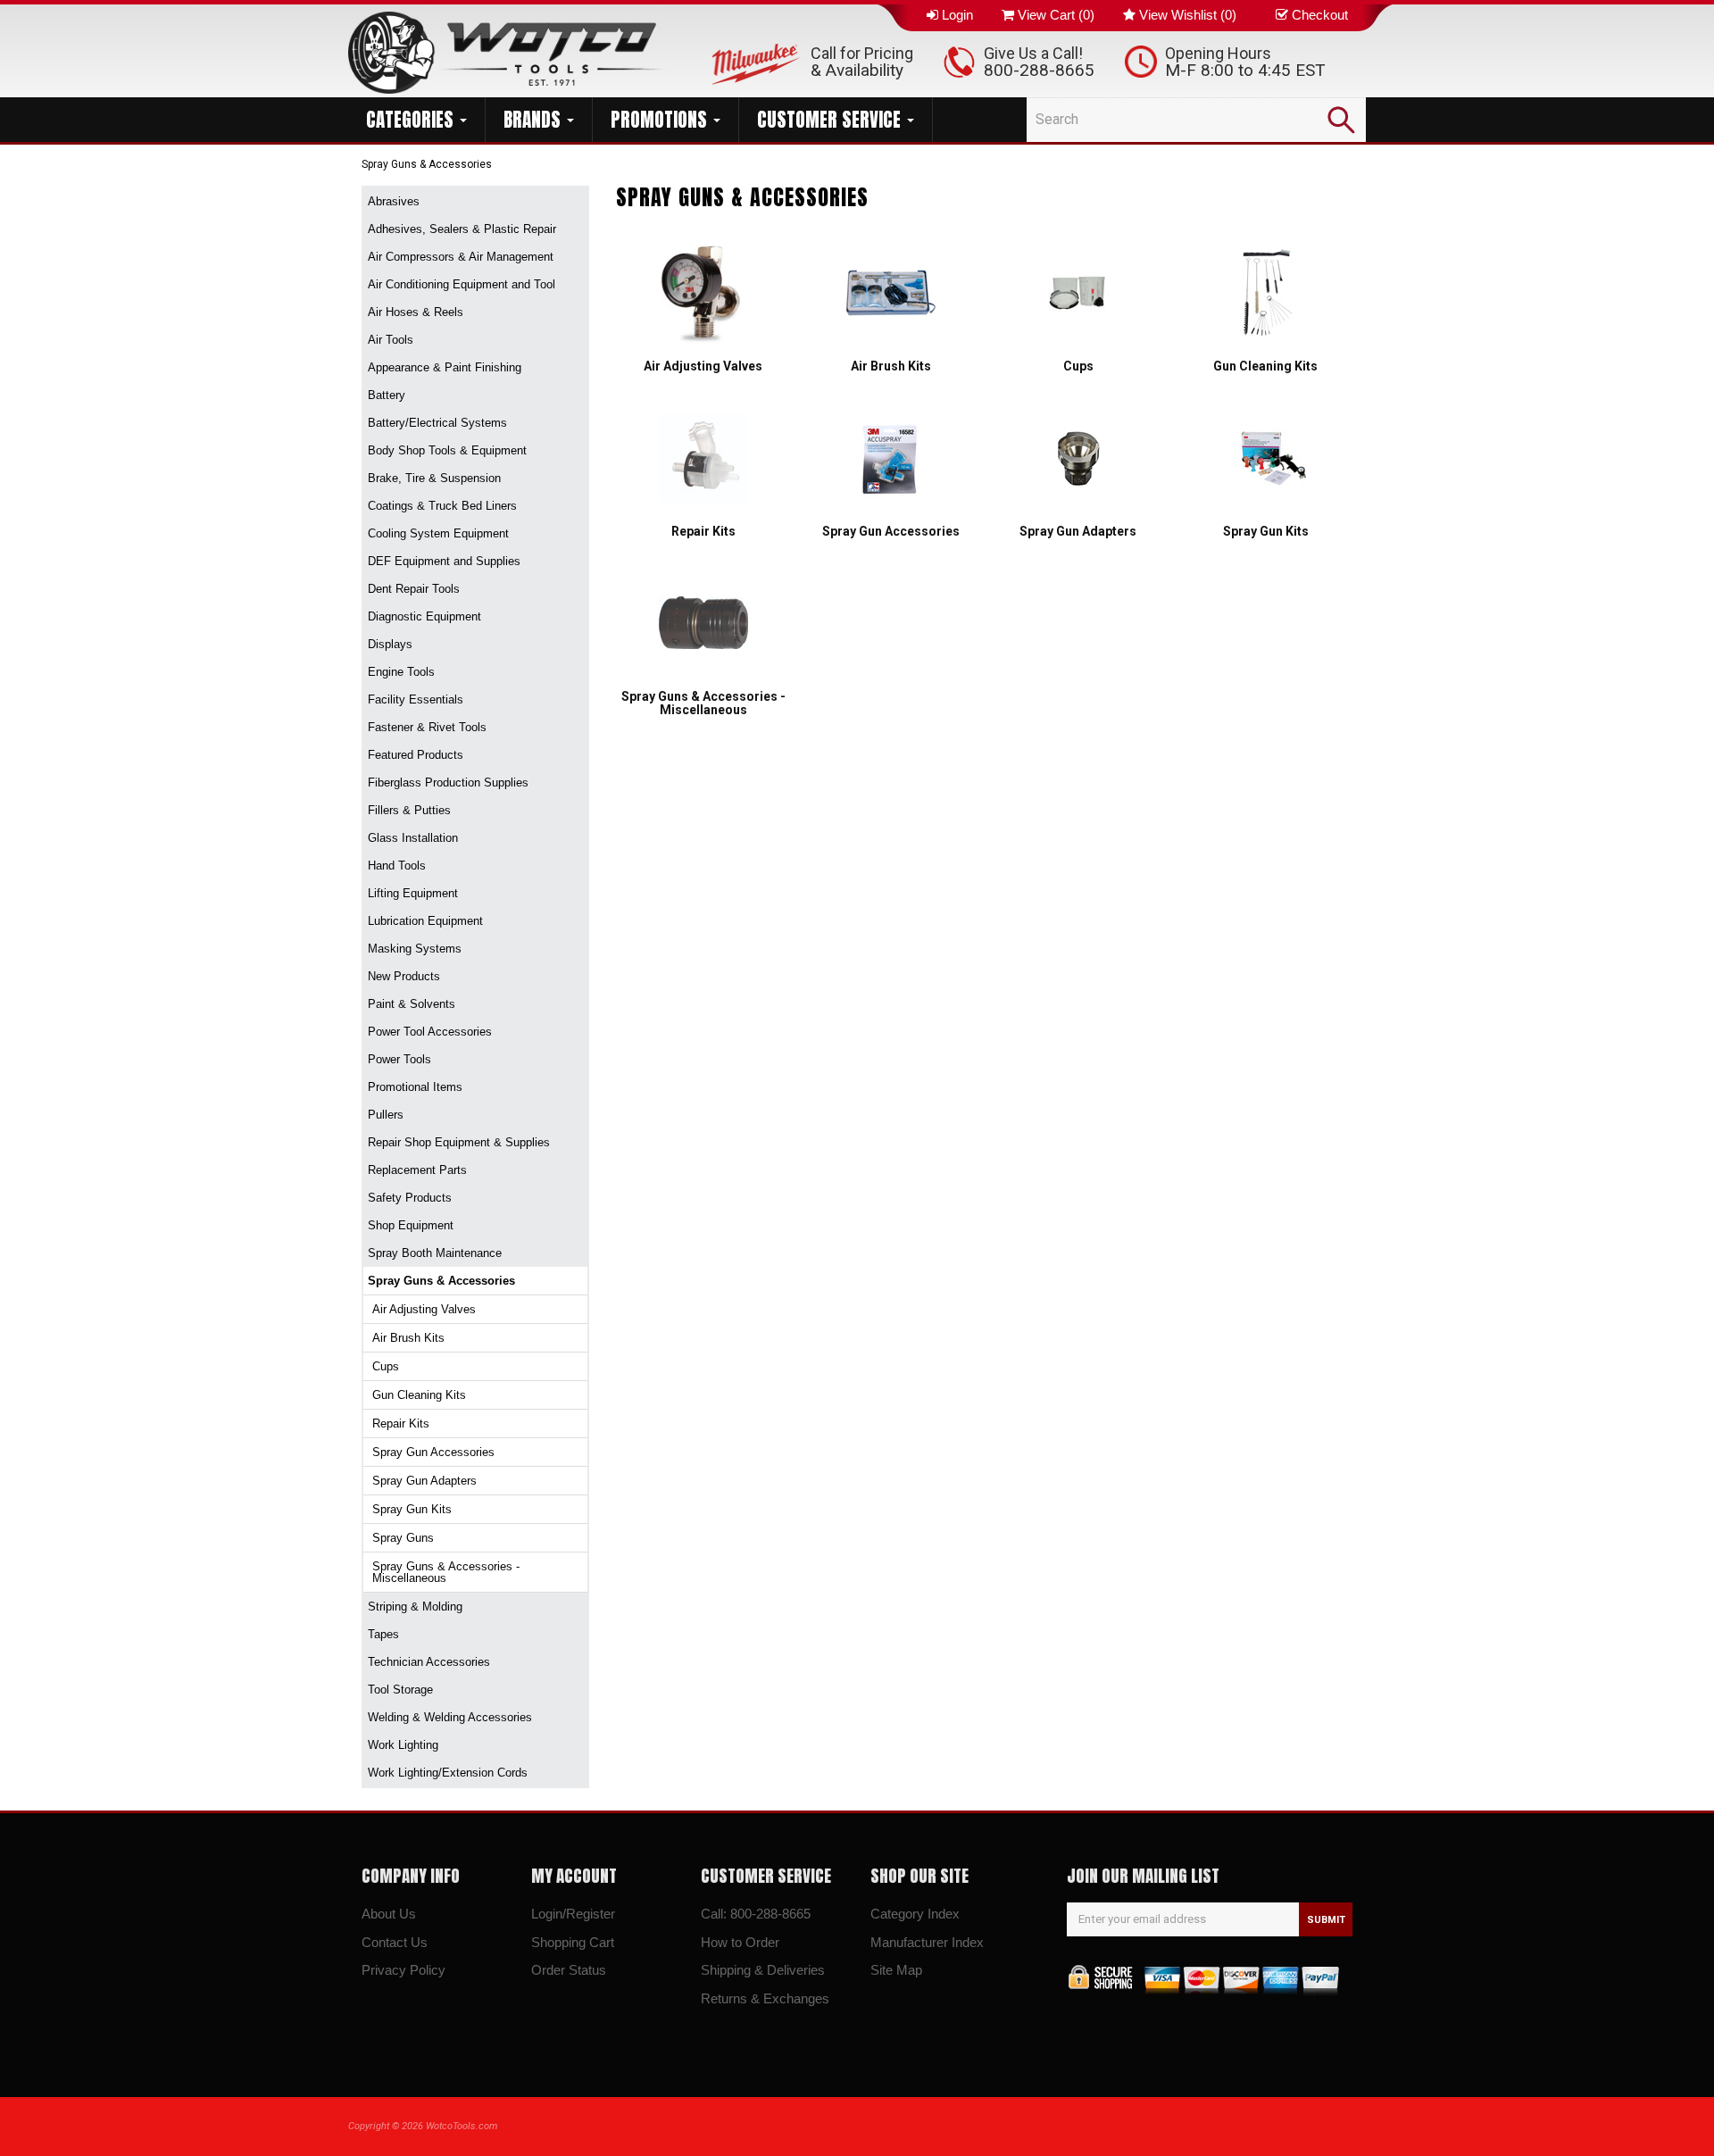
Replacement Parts (417, 1170)
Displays (390, 644)
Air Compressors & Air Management (461, 257)
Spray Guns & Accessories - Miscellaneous (446, 1572)
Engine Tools (401, 672)
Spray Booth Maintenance (435, 1253)
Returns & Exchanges (765, 1998)
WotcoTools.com (462, 2126)
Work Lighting (403, 1745)
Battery (387, 395)
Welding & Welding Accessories (450, 1717)
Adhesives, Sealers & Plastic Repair (462, 229)
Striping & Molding (415, 1607)
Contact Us (395, 1942)
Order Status (569, 1970)
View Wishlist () (1188, 15)
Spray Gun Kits (412, 1509)
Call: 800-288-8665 (756, 1914)
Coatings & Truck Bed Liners (442, 506)
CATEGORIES (412, 120)
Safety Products (410, 1198)
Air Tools (391, 340)
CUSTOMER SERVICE (831, 120)
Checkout (1320, 15)
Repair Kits (401, 1423)
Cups (386, 1366)
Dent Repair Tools (414, 589)
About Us (389, 1914)
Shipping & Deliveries (763, 1970)
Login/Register (573, 1914)
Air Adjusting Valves (424, 1309)
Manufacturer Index (927, 1942)
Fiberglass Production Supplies (448, 782)
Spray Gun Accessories (433, 1452)
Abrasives (394, 201)
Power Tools (399, 1059)
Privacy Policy (404, 1970)
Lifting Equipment (413, 893)
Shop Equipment (411, 1225)
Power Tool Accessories (430, 1032)
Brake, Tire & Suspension (434, 478)
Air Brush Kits (408, 1338)
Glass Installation (413, 838)
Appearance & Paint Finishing (445, 367)
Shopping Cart (573, 1942)
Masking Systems (415, 949)
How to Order (740, 1942)
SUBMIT (1326, 1920)
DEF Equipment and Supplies (444, 561)
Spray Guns (403, 1538)
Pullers (386, 1115)
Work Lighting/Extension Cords (448, 1773)
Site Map (896, 1970)
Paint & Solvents (412, 1004)
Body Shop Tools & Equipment (447, 450)
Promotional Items (415, 1087)
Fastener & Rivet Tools (427, 727)
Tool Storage (400, 1690)
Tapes (383, 1634)
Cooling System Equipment (438, 533)
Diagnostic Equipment (424, 616)
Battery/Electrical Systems (437, 423)
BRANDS (534, 120)
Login (957, 15)
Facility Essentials (416, 699)
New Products (404, 976)
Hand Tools (397, 866)
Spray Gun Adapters (424, 1481)
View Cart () (1056, 15)
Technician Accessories (429, 1662)
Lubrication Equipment (425, 921)
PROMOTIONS (661, 120)
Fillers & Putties (409, 810)
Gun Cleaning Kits (419, 1395)
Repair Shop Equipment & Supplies (459, 1142)
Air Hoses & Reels (416, 312)
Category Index (915, 1914)
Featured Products (416, 755)
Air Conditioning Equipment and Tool (462, 284)
